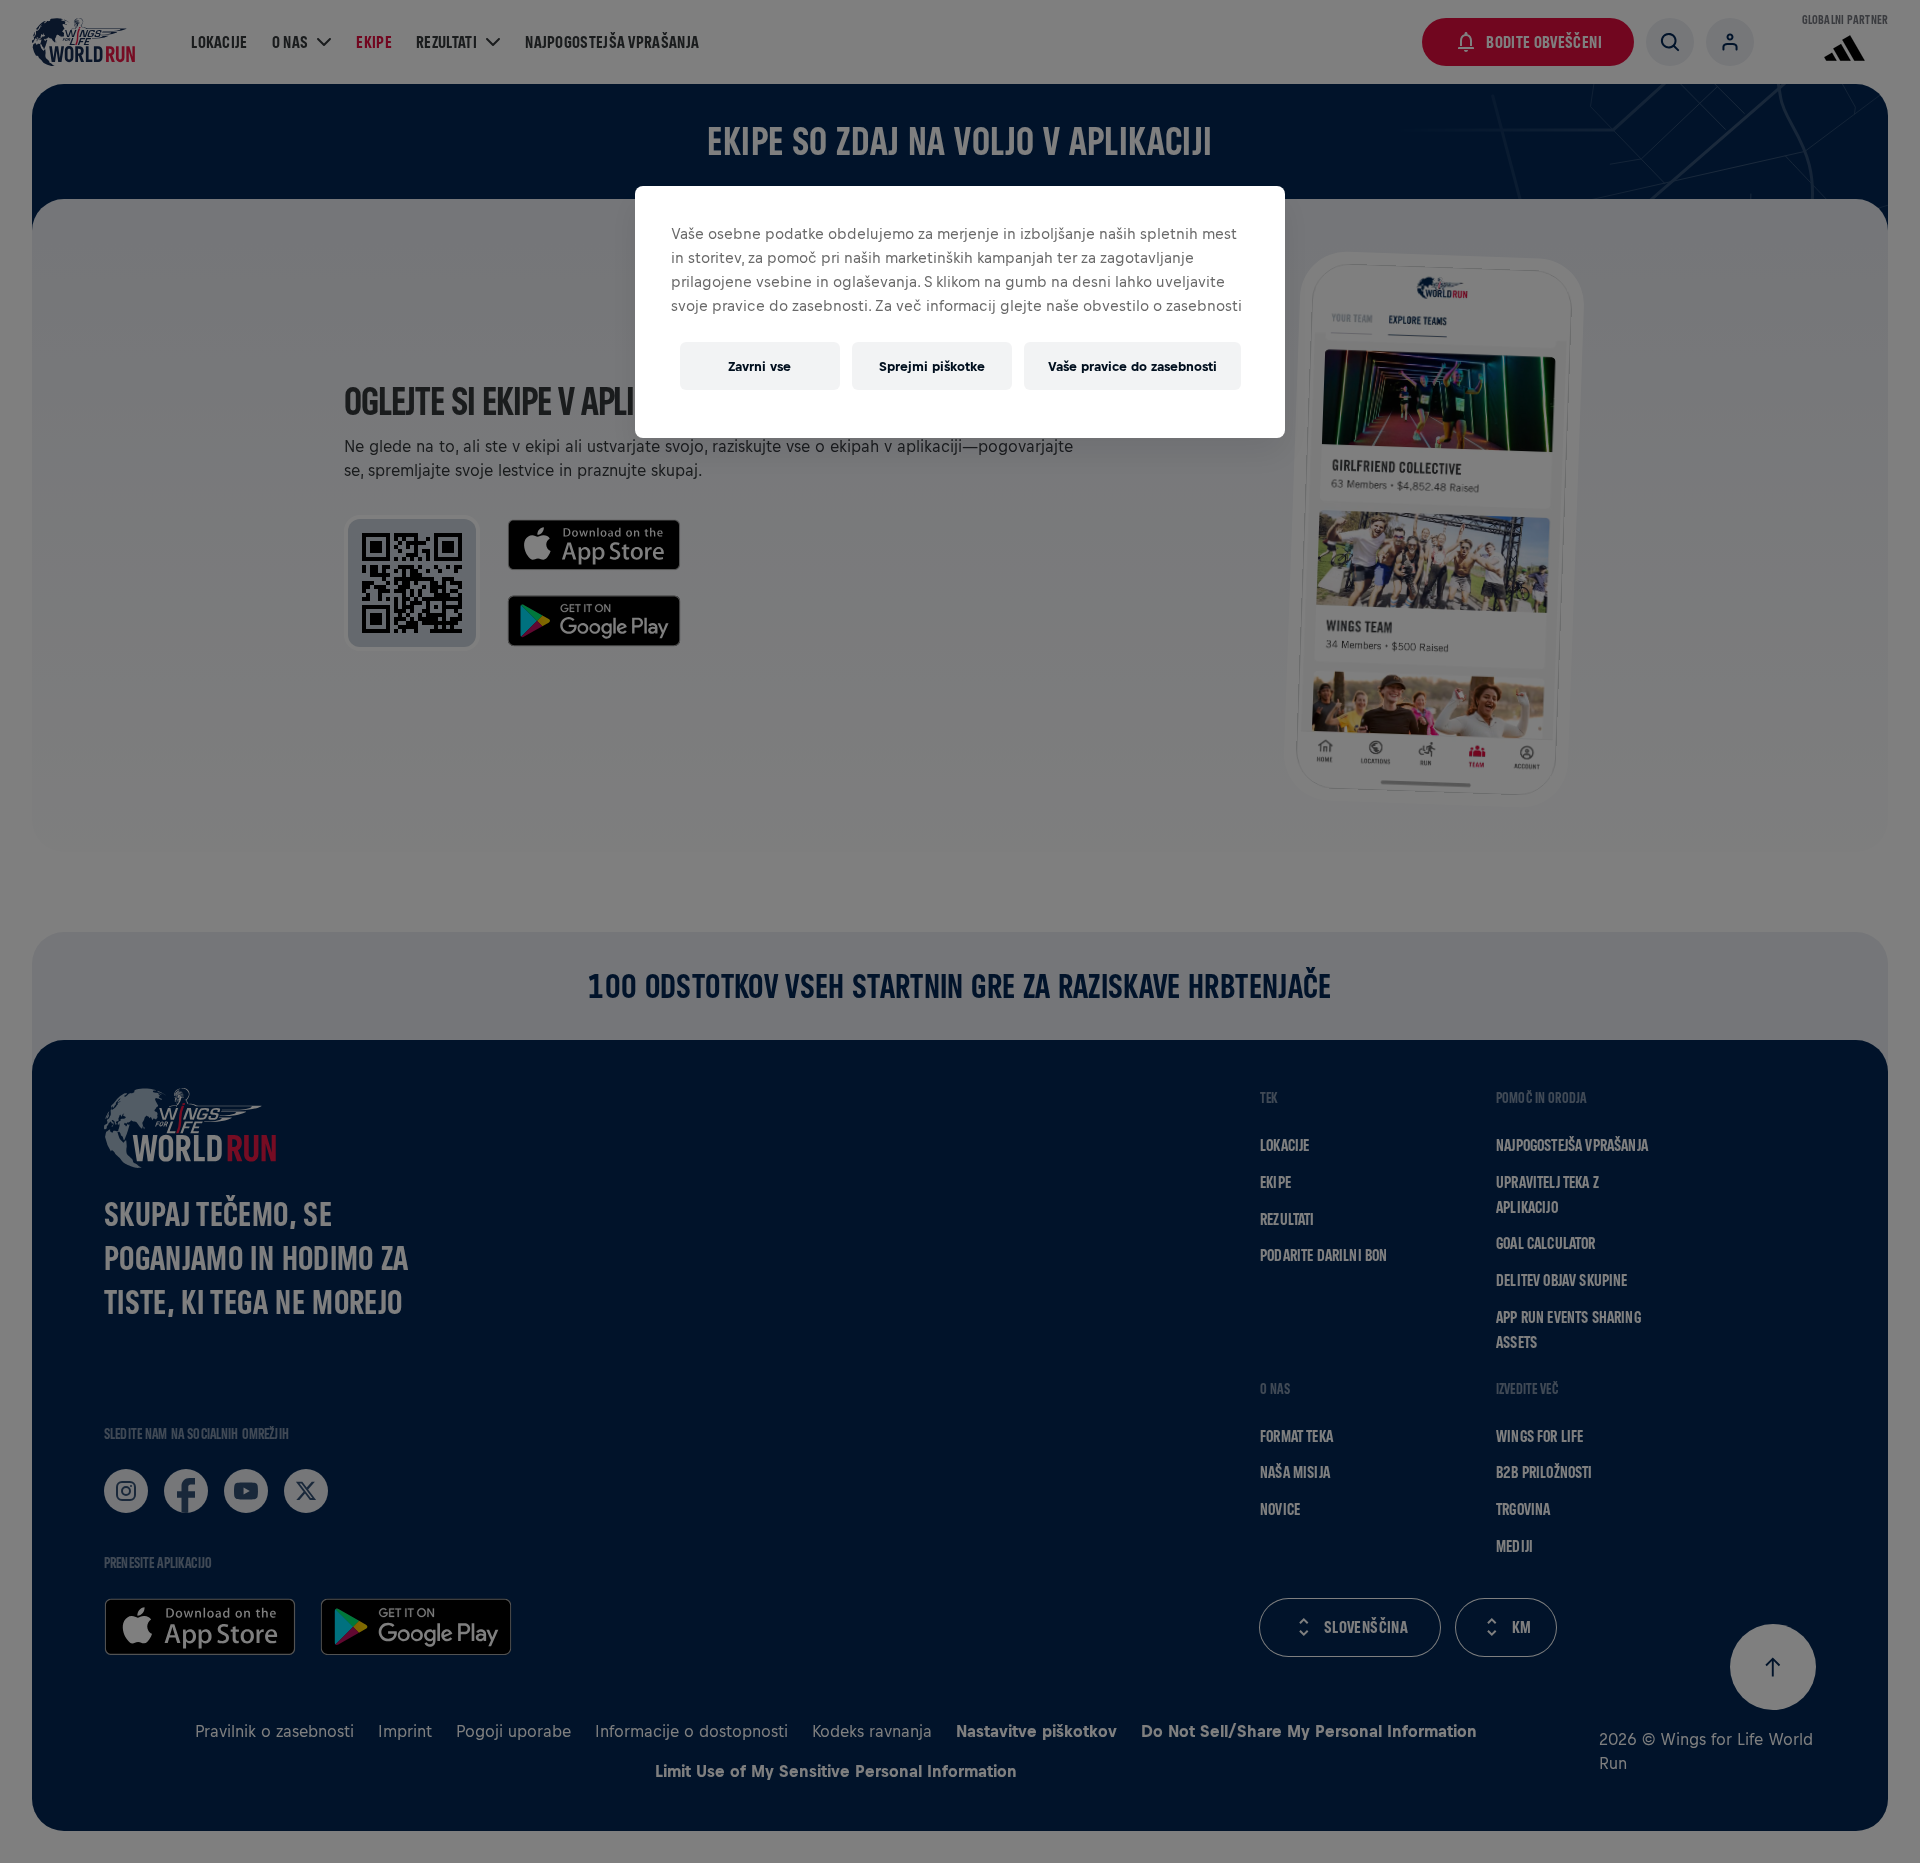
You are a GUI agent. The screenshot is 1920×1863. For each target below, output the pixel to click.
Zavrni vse (759, 366)
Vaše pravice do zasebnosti (1132, 366)
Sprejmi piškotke (932, 366)
